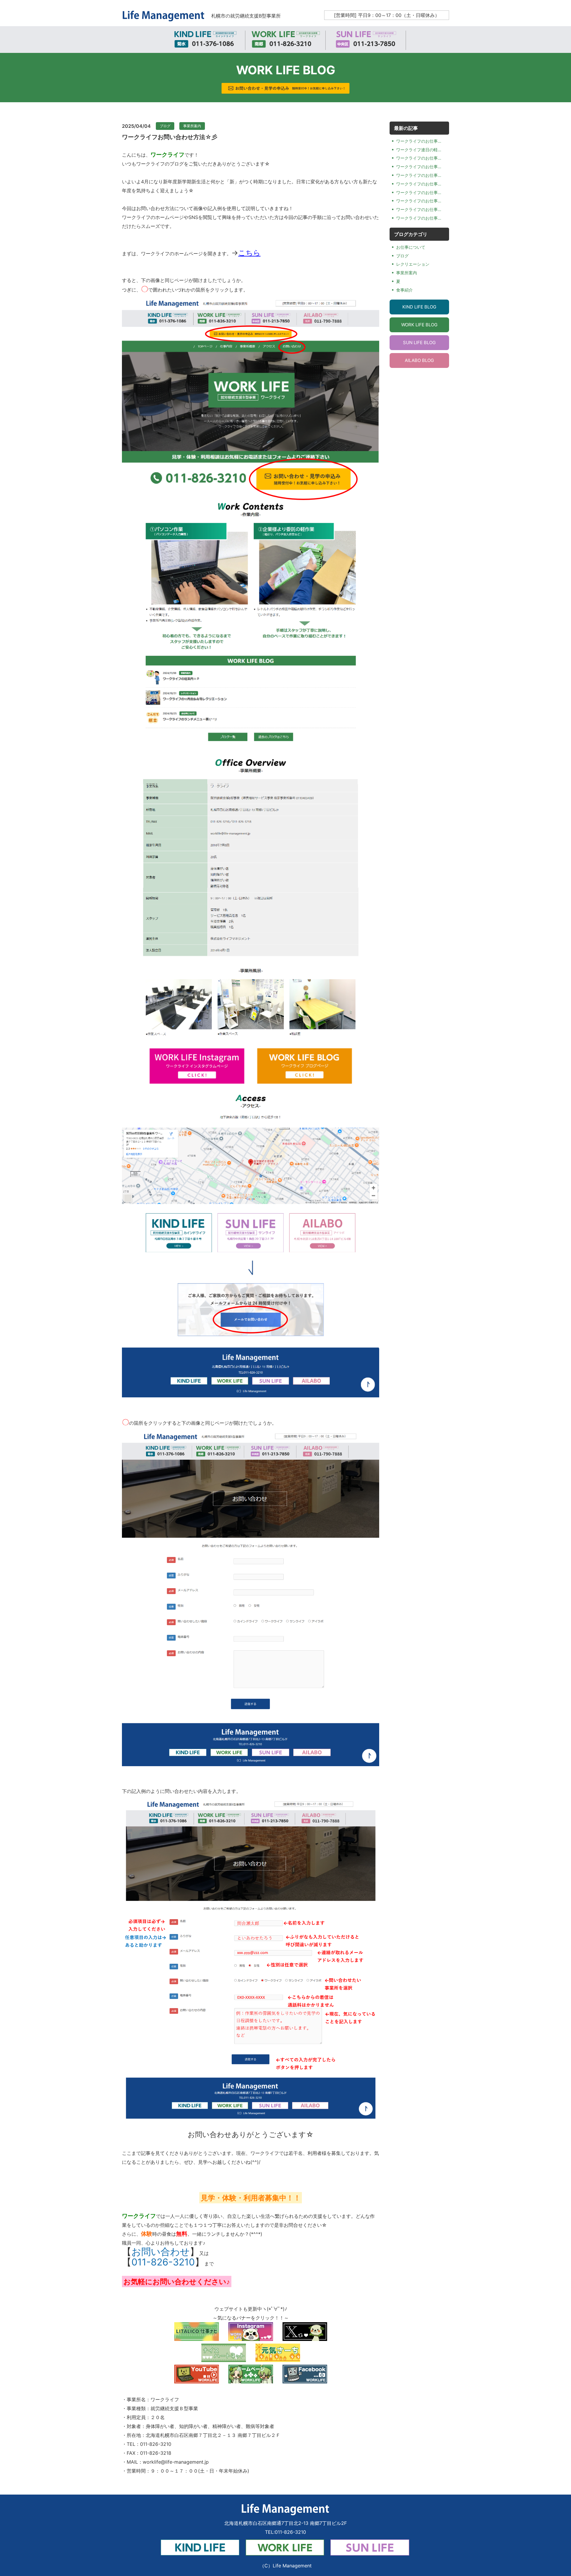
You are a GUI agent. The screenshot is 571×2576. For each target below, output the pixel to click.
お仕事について (411, 247)
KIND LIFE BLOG (419, 307)
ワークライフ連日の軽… (419, 150)
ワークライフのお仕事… (419, 141)
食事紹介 (404, 290)
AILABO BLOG (419, 360)
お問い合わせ (161, 2252)
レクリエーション (413, 264)
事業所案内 (192, 126)
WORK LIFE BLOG (419, 325)
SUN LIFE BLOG (419, 343)
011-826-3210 (163, 2262)
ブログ (165, 126)
